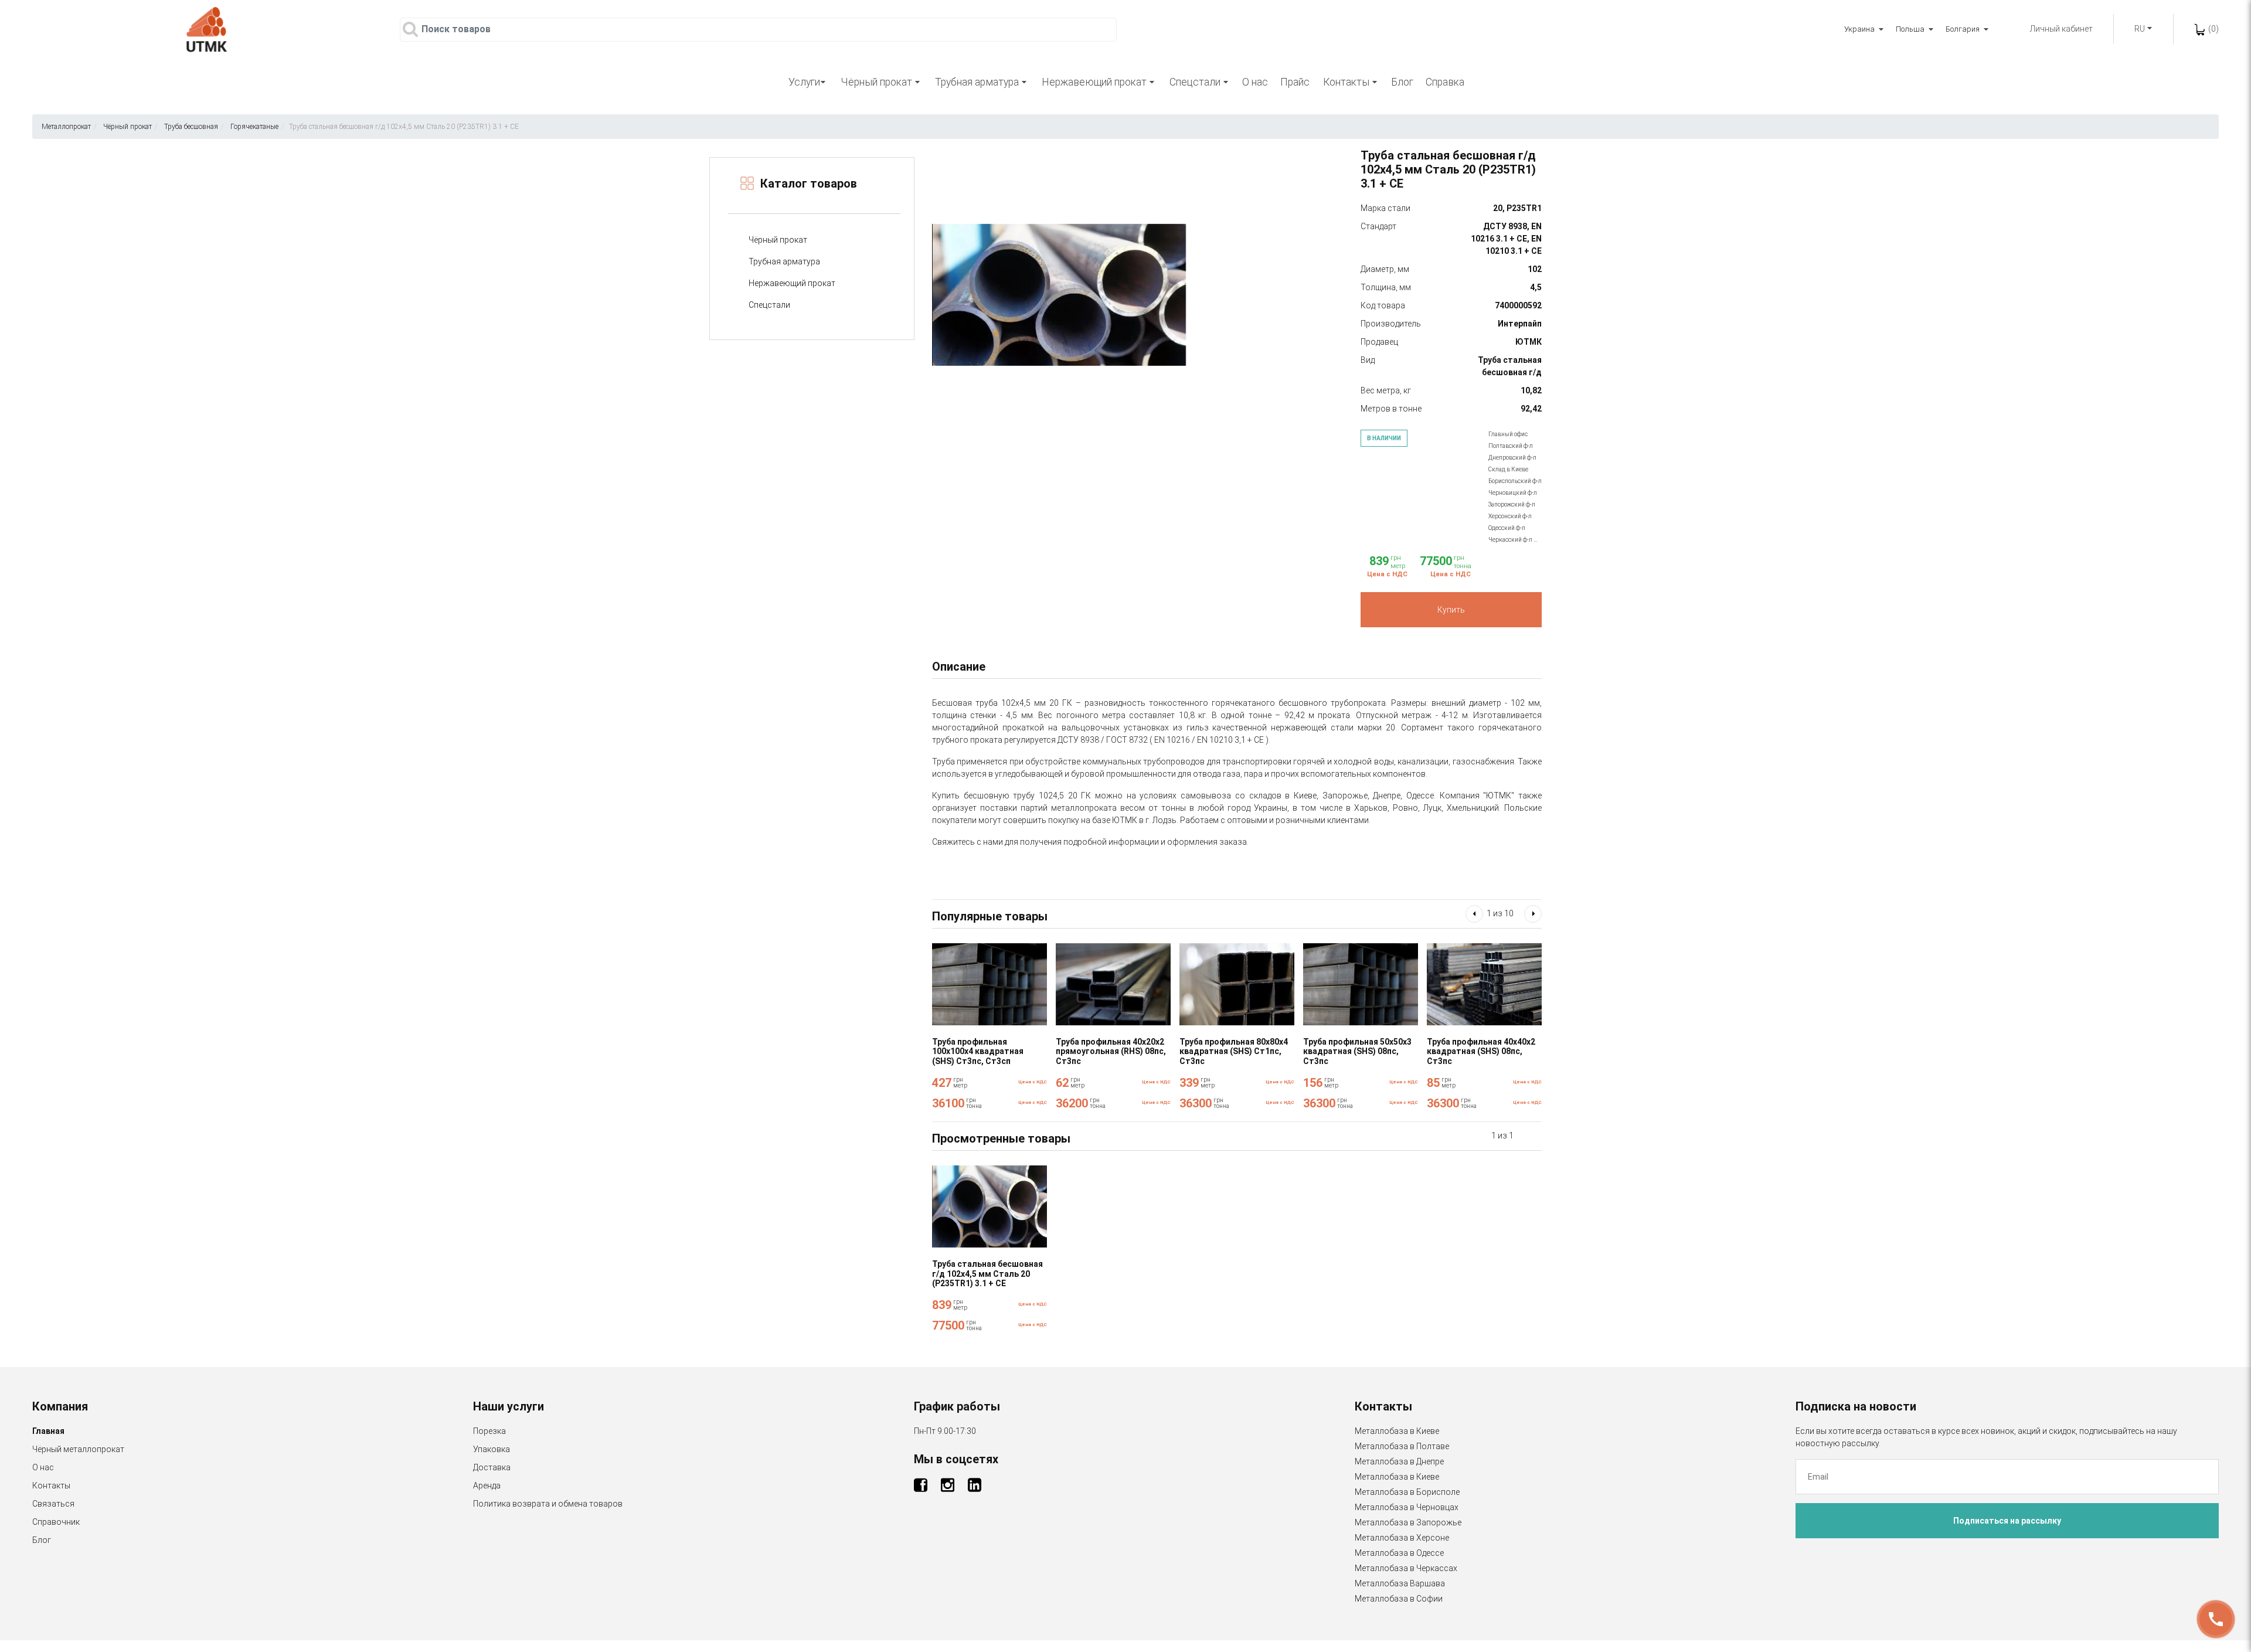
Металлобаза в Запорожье (1408, 1522)
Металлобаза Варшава (1400, 1583)
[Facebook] (922, 1488)
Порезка (489, 1431)
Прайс (1295, 82)
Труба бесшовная (191, 127)
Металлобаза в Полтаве (1402, 1446)
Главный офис (1508, 434)
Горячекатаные (254, 127)
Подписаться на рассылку (2007, 1521)
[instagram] (948, 1488)
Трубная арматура (784, 261)
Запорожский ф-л (1512, 504)
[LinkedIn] (975, 1488)
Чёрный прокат (127, 127)
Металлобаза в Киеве (1397, 1431)
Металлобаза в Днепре (1399, 1461)
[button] (1474, 914)
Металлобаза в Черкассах (1406, 1568)
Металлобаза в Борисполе (1407, 1492)
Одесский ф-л (1507, 528)
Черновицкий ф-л (1513, 493)
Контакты (51, 1486)
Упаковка (492, 1449)
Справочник (56, 1522)
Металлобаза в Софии (1399, 1599)
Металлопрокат (66, 127)
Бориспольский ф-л (1515, 481)
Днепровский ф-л (1512, 458)
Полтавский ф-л (1511, 446)
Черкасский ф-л (1511, 540)
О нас (1255, 82)
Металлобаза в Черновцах (1407, 1507)
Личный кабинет (2061, 29)
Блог (1402, 82)
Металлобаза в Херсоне (1402, 1538)
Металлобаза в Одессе (1399, 1553)
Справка (1445, 82)
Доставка (492, 1467)
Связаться (53, 1504)
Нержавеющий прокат (792, 283)
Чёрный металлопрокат (78, 1449)
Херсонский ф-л (1510, 516)
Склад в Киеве (1508, 469)
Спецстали (769, 305)
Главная (48, 1431)
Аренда (487, 1486)
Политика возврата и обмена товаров (548, 1504)
